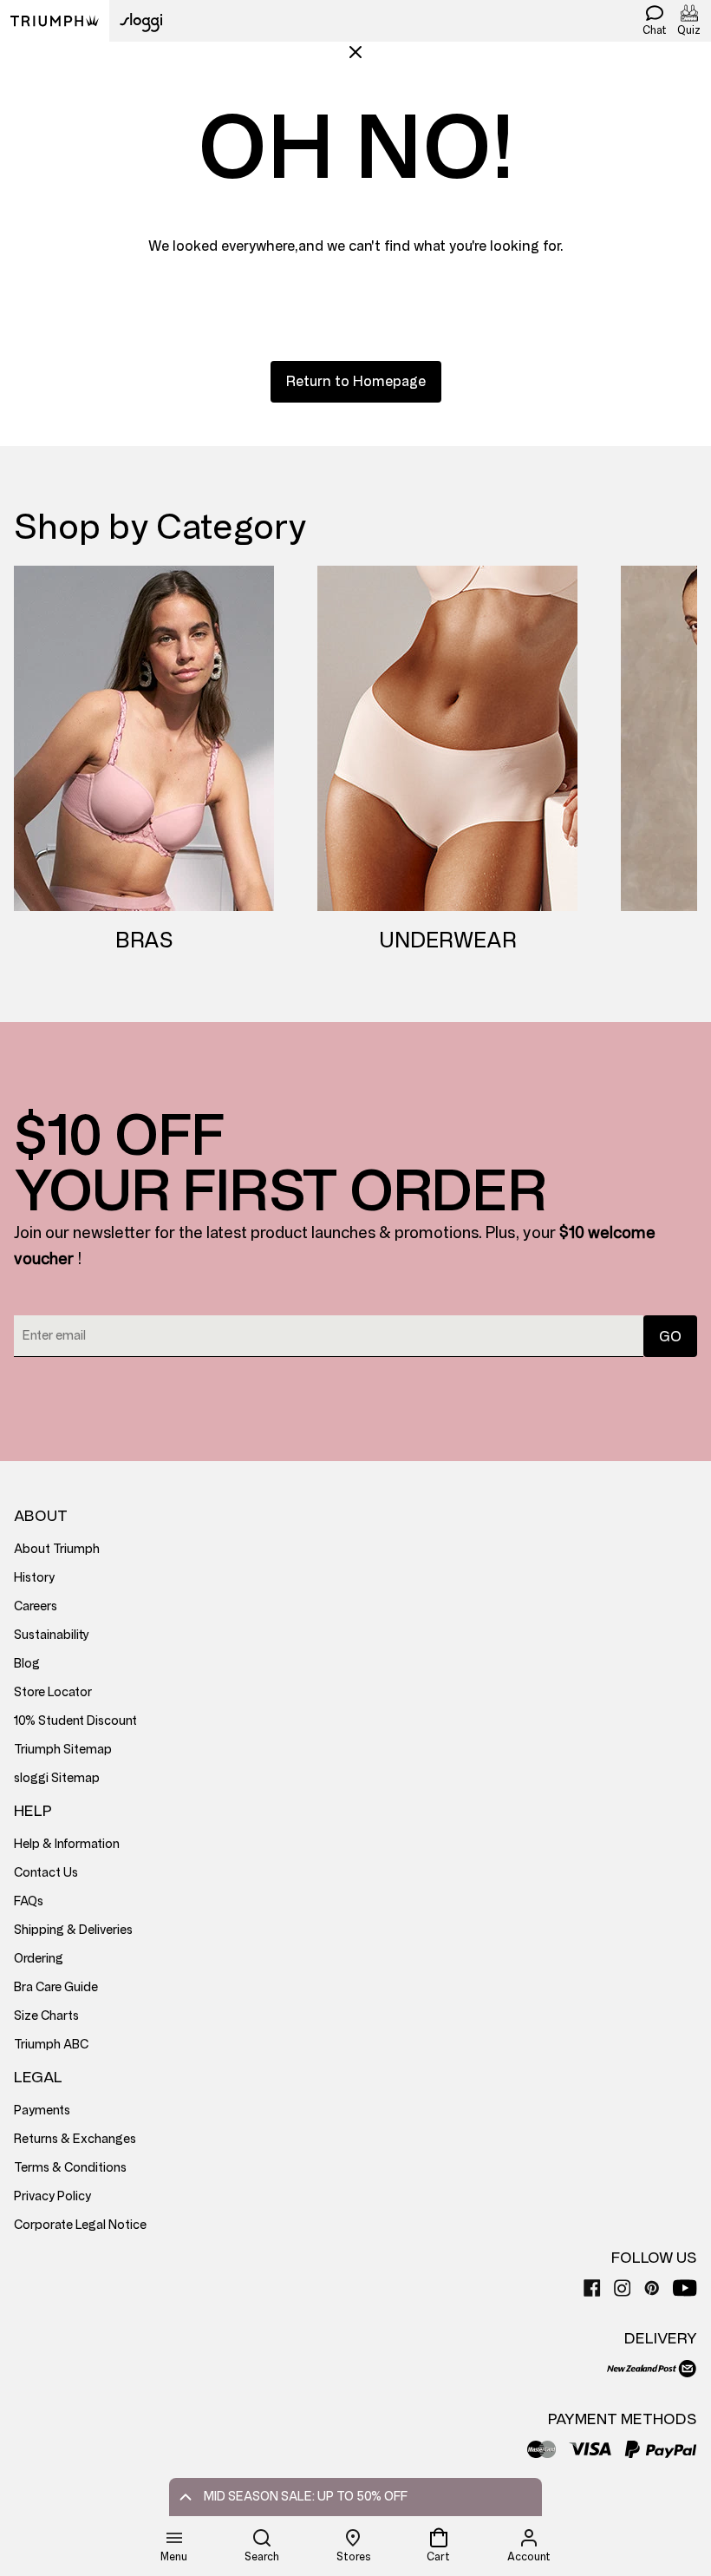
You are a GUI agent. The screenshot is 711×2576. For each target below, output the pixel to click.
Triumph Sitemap (63, 1750)
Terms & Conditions (70, 2168)
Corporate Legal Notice (80, 2225)
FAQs (29, 1901)
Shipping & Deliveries (73, 1930)
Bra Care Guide (56, 1987)
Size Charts (46, 2016)
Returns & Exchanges (75, 2139)
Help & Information (67, 1844)
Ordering (39, 1959)
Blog (27, 1664)
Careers (36, 1606)
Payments (42, 2111)
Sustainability (52, 1635)
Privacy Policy (52, 2196)
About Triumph (57, 1549)
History (34, 1578)
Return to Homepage (356, 381)
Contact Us (46, 1873)
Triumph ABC (51, 2045)
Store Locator (53, 1692)
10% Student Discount (75, 1721)
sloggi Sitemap (57, 1778)
